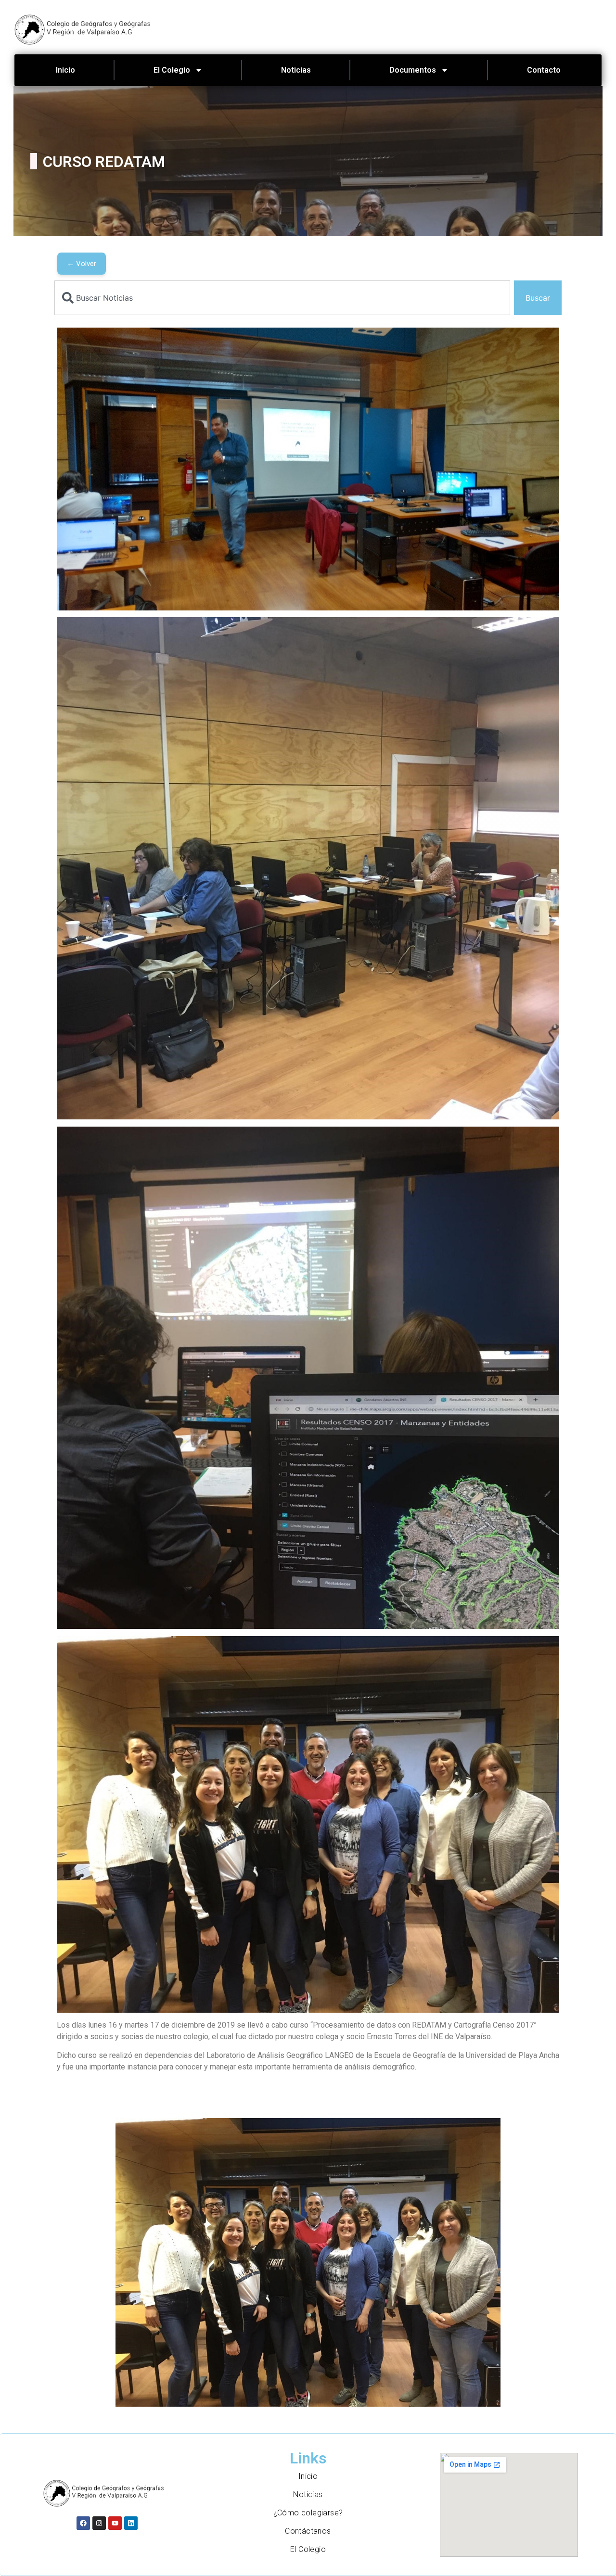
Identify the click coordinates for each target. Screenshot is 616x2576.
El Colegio (172, 70)
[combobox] (282, 298)
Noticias (296, 70)
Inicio (65, 70)
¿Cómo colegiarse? (308, 2513)
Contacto (544, 70)
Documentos (413, 70)
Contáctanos (308, 2531)
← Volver (82, 264)
